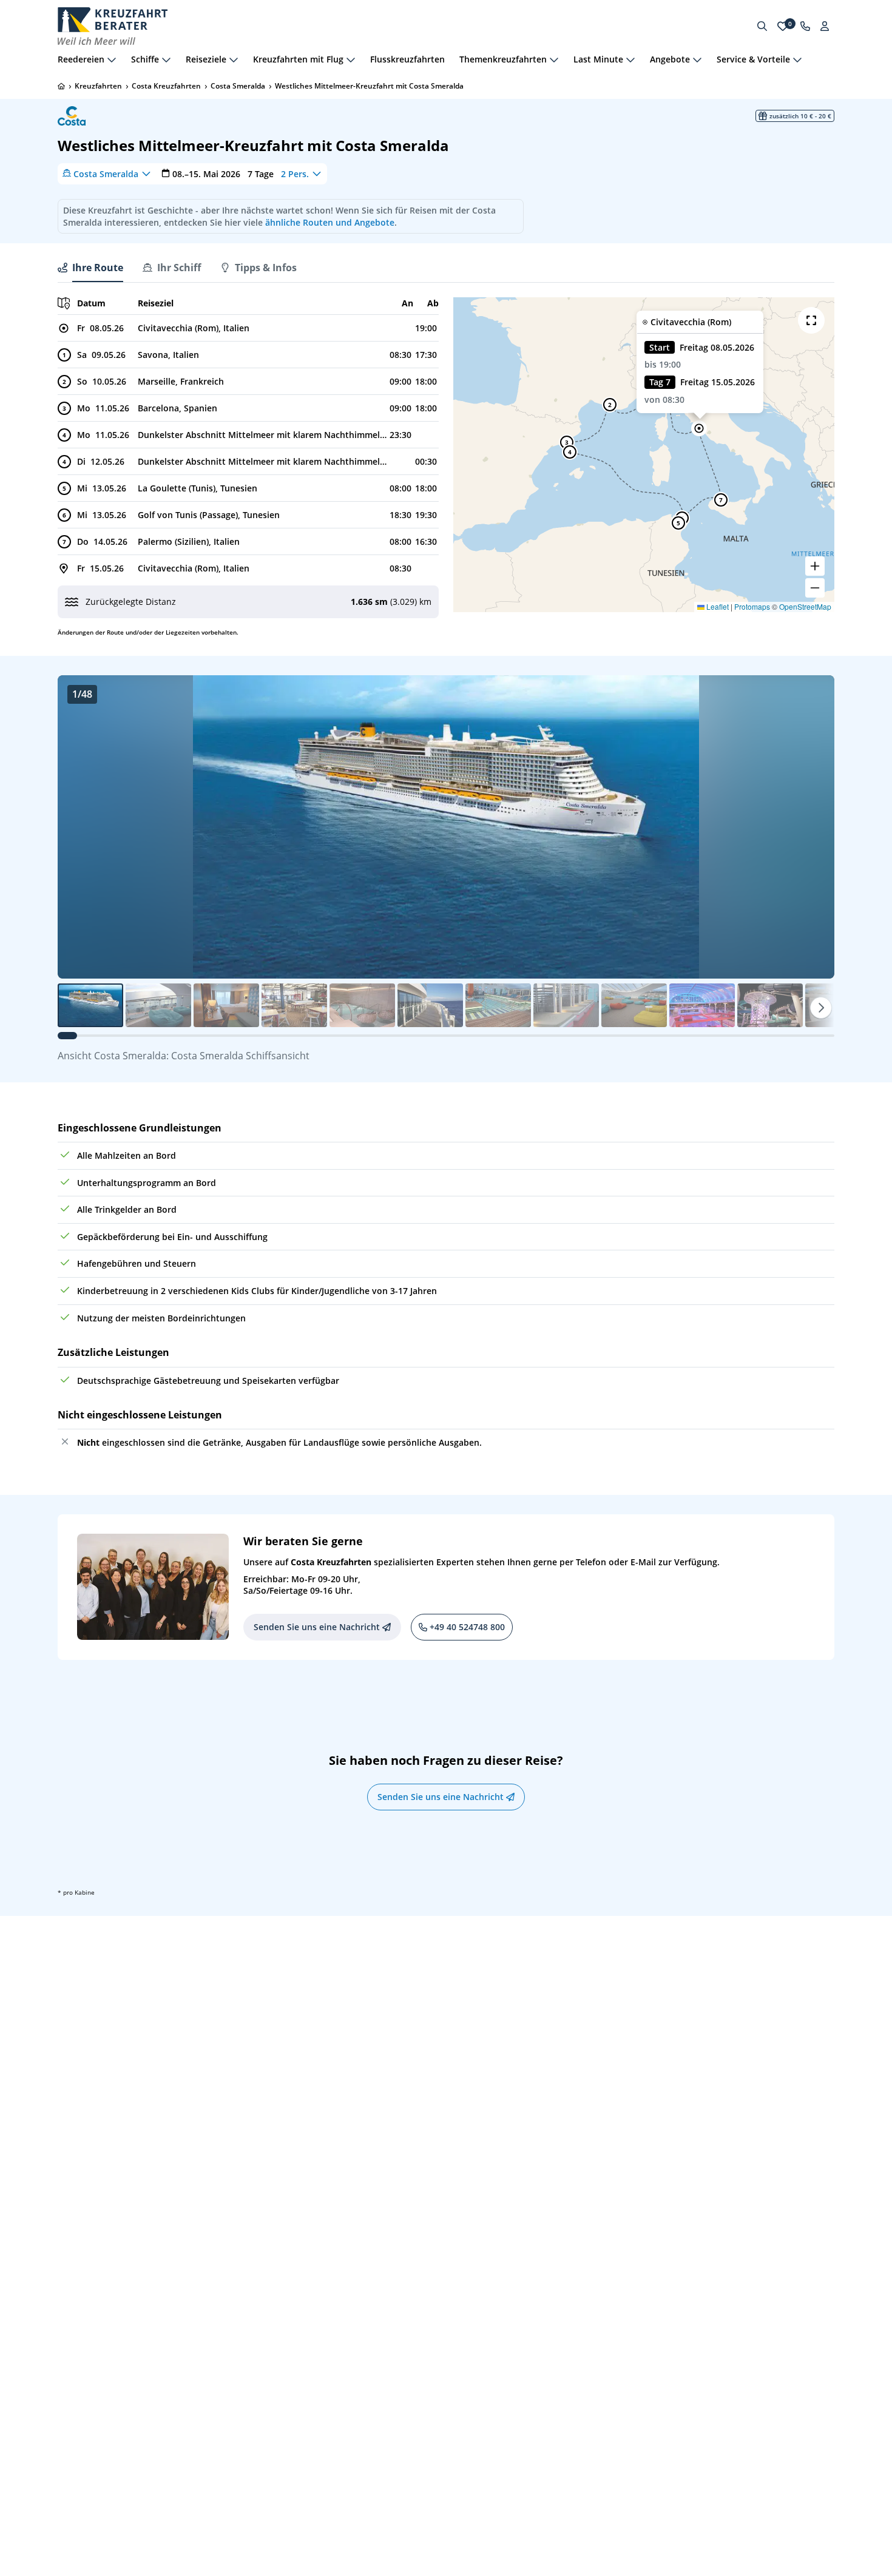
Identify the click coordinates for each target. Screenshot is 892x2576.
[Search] (762, 26)
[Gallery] (446, 827)
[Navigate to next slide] (813, 827)
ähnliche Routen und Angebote (330, 222)
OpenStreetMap (805, 606)
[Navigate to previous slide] (79, 827)
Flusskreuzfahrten (407, 59)
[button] (699, 428)
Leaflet (717, 606)
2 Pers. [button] (295, 173)
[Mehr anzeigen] (112, 59)
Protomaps (752, 606)
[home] (61, 86)
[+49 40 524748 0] (805, 26)
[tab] (90, 268)
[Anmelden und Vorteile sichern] (825, 26)
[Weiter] (821, 1008)
